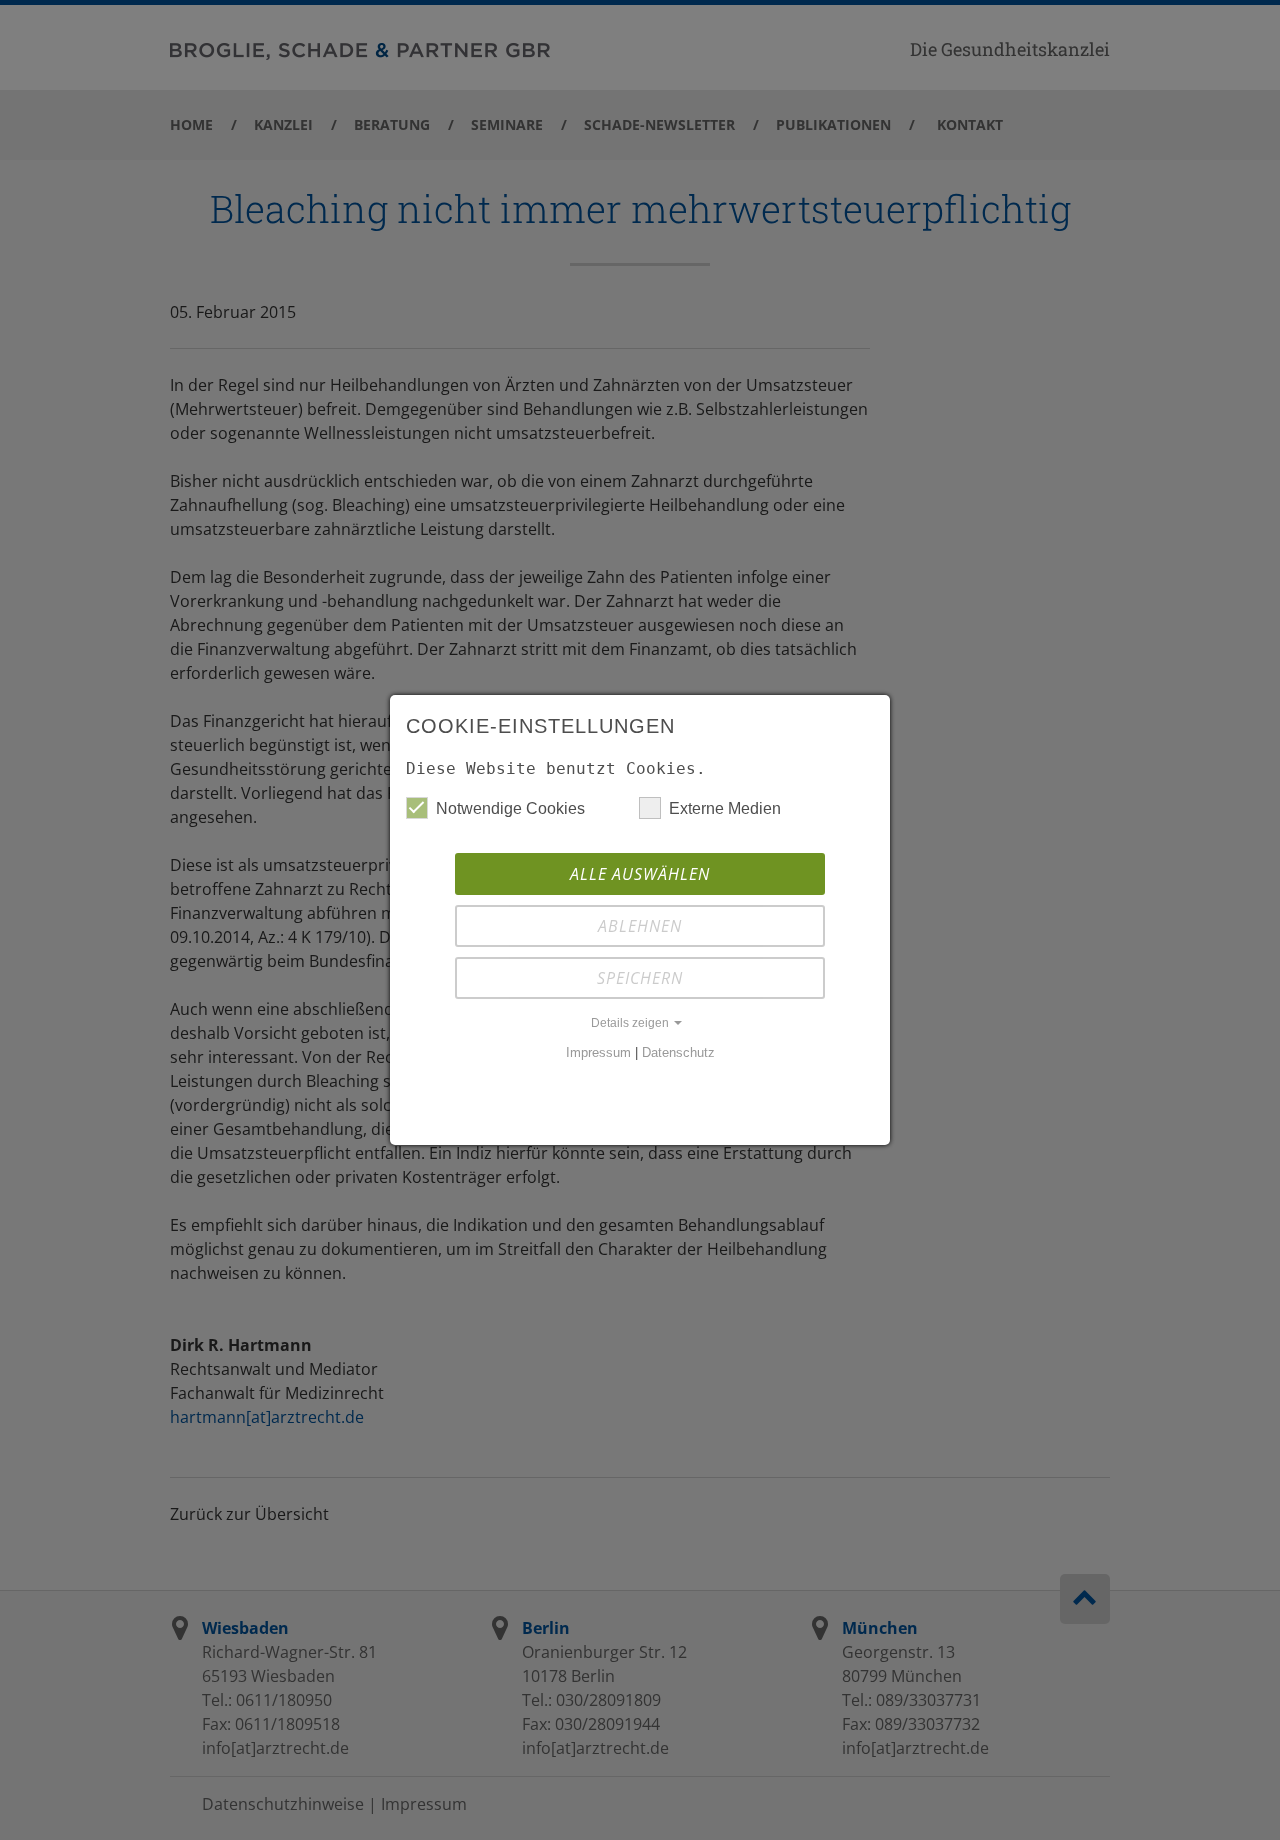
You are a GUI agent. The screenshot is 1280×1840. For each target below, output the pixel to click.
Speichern (640, 978)
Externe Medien (725, 808)
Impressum (598, 1052)
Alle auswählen (640, 874)
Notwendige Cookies (510, 808)
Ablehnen (640, 926)
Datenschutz (678, 1052)
